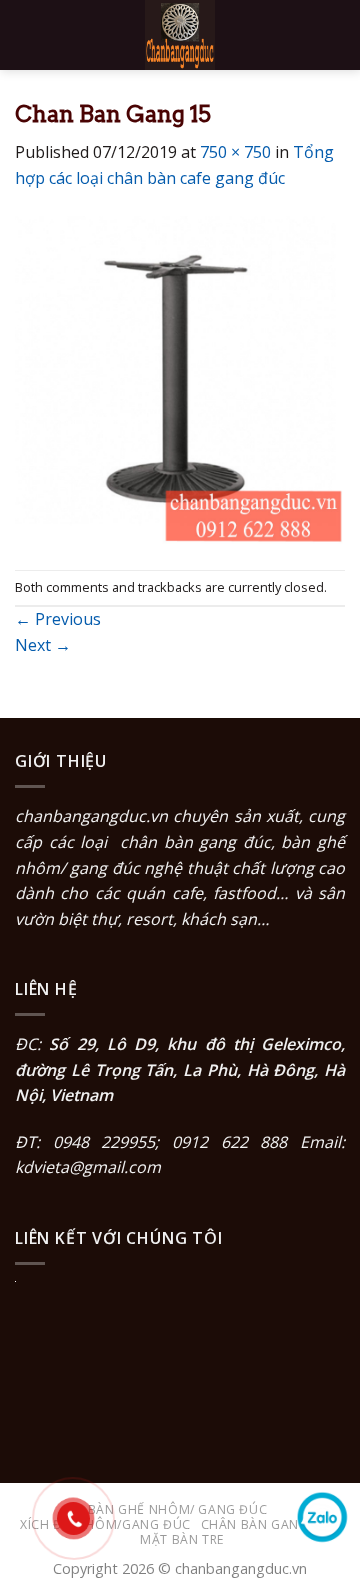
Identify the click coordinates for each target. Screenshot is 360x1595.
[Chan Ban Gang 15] (180, 379)
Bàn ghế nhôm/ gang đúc (177, 1509)
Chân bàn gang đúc (270, 1524)
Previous (58, 619)
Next (43, 645)
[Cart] (335, 35)
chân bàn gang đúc (195, 842)
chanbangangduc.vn (91, 816)
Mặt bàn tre (182, 1539)
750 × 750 (235, 152)
